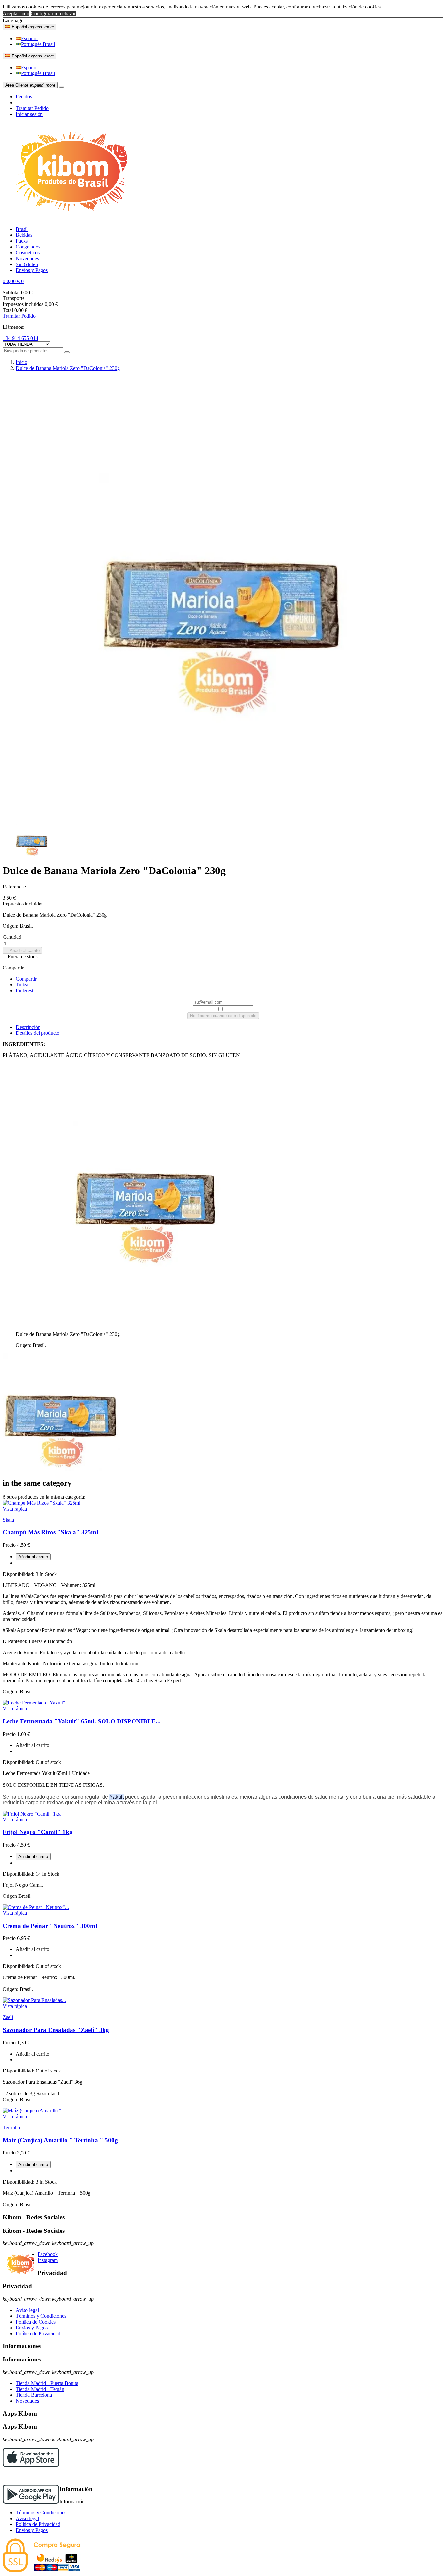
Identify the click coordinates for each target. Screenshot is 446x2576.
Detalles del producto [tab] (38, 1033)
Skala (8, 1520)
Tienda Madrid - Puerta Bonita (47, 2383)
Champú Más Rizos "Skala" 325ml (50, 1532)
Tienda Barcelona (34, 2395)
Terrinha (11, 2128)
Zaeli (8, 2017)
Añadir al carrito (22, 950)
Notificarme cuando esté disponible (223, 1016)
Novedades (27, 2401)
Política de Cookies (36, 2322)
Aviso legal (27, 2310)
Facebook (48, 2254)
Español (29, 38)
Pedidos (24, 96)
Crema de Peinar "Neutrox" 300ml (50, 1926)
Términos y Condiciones (41, 2316)
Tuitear (23, 985)
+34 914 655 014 (20, 338)
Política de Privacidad (38, 2334)
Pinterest (24, 991)
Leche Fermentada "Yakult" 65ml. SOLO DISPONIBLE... (82, 1721)
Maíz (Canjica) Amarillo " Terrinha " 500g (60, 2140)
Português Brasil (38, 44)
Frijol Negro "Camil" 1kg (38, 1832)
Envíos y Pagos (32, 2328)
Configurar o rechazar (53, 14)
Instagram (48, 2260)
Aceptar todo (16, 14)
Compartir (26, 979)
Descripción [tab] (28, 1027)
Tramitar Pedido (32, 108)
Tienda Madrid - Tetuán (40, 2389)
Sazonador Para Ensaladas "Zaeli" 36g (56, 2030)
